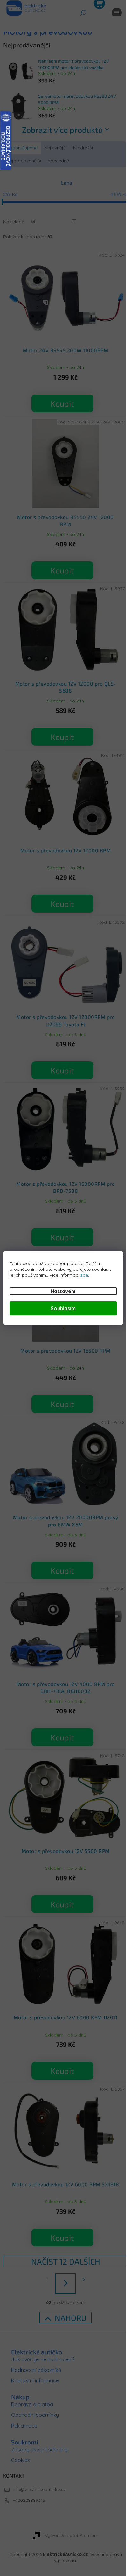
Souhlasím (63, 1308)
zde (84, 1275)
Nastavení (63, 1291)
